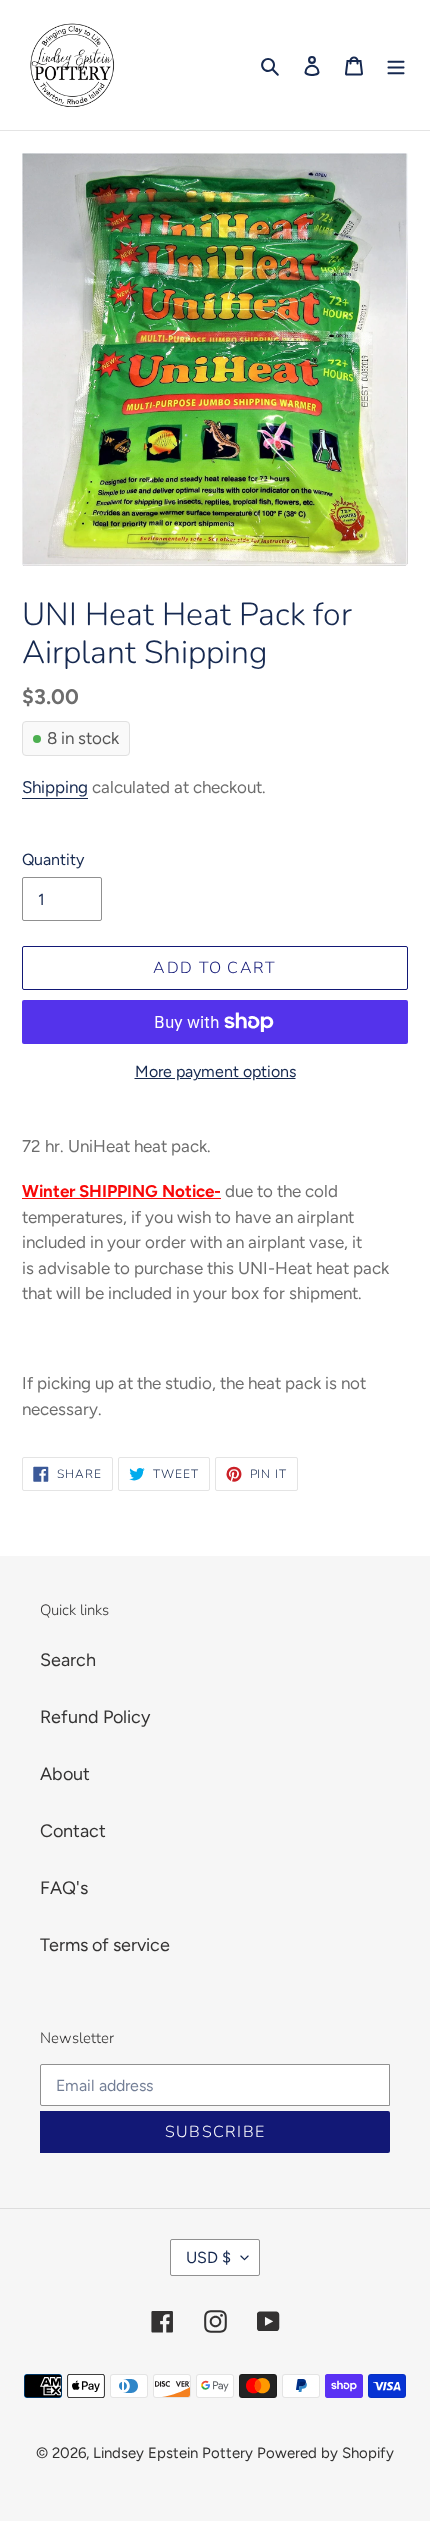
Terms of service (105, 1945)
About (65, 1774)
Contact (73, 1831)
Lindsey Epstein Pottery (173, 2453)
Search (68, 1660)
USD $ (208, 2257)
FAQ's (64, 1888)
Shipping (55, 787)
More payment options (215, 1071)
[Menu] (396, 65)
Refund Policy (95, 1717)
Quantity (53, 859)
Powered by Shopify (325, 2453)
